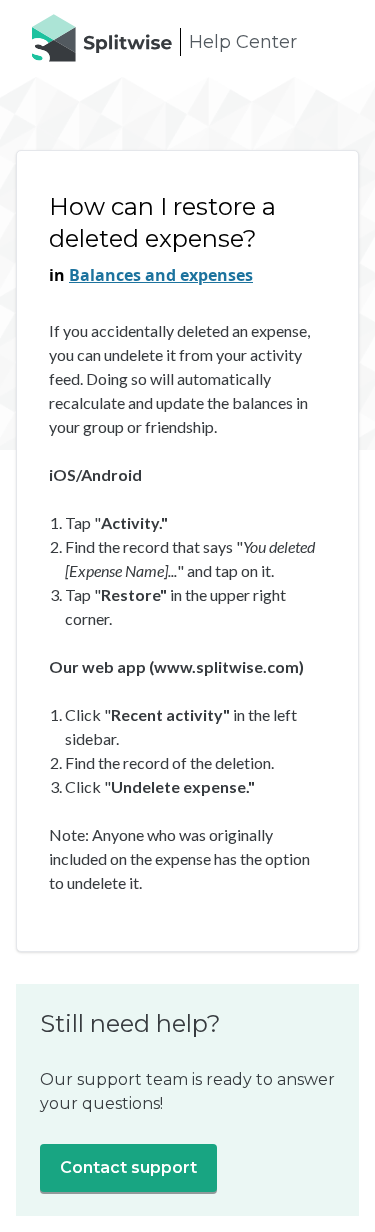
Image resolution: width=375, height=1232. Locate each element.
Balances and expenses (161, 275)
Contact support (128, 1167)
